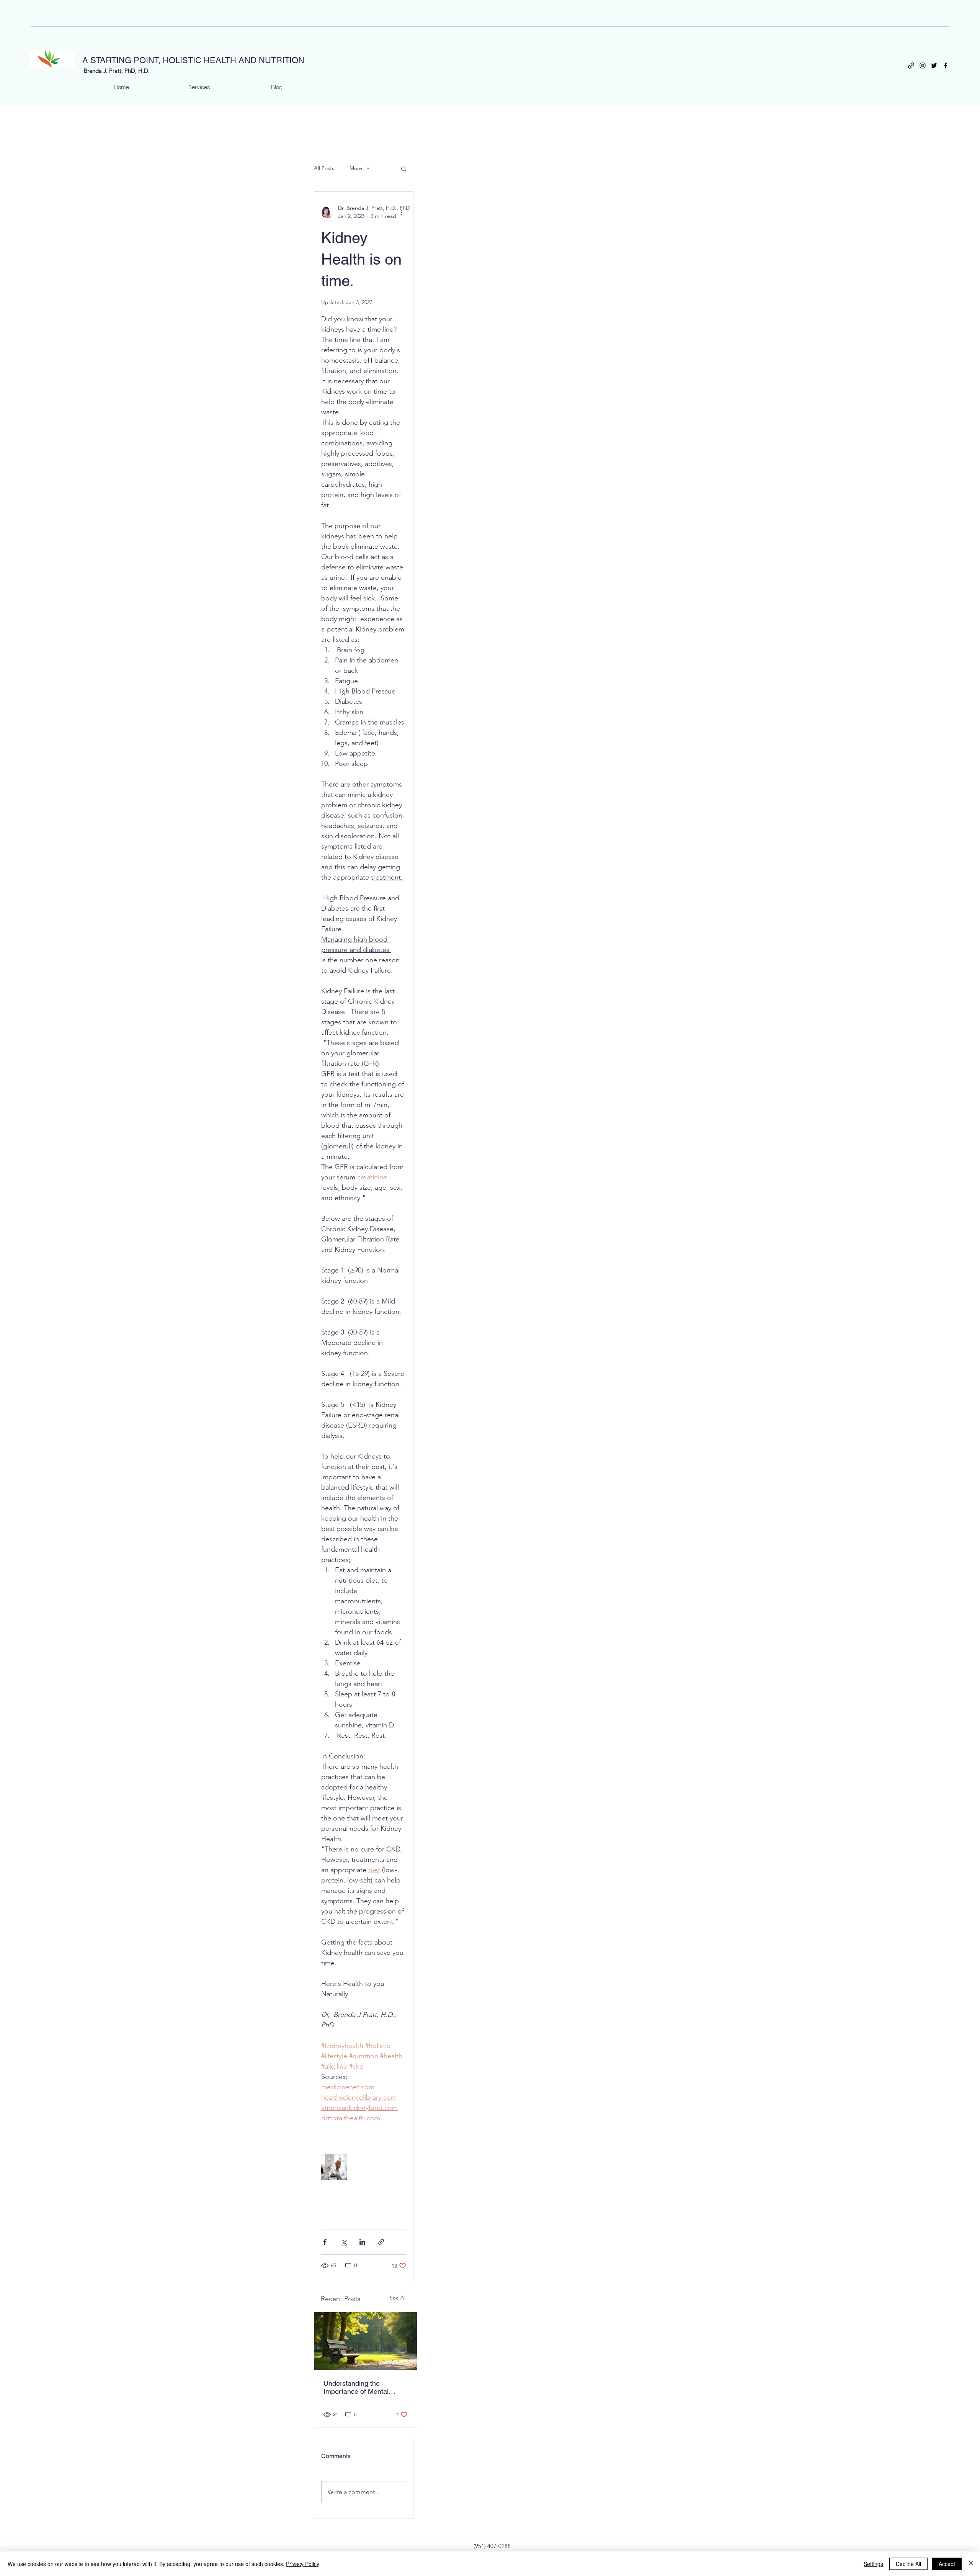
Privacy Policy (303, 2564)
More (356, 168)
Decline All (908, 2564)
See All (398, 2298)
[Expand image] (334, 2167)
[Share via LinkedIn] (362, 2242)
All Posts (324, 168)
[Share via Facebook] (325, 2242)
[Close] (971, 2564)
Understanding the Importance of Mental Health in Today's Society (361, 2387)
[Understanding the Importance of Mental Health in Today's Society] (366, 2341)
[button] (404, 168)
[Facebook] (946, 65)
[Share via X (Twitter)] (344, 2242)
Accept (947, 2564)
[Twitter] (934, 65)
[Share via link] (381, 2242)
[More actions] (402, 212)
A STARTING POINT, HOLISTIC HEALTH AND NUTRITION (193, 60)
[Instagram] (923, 65)
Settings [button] (873, 2564)
